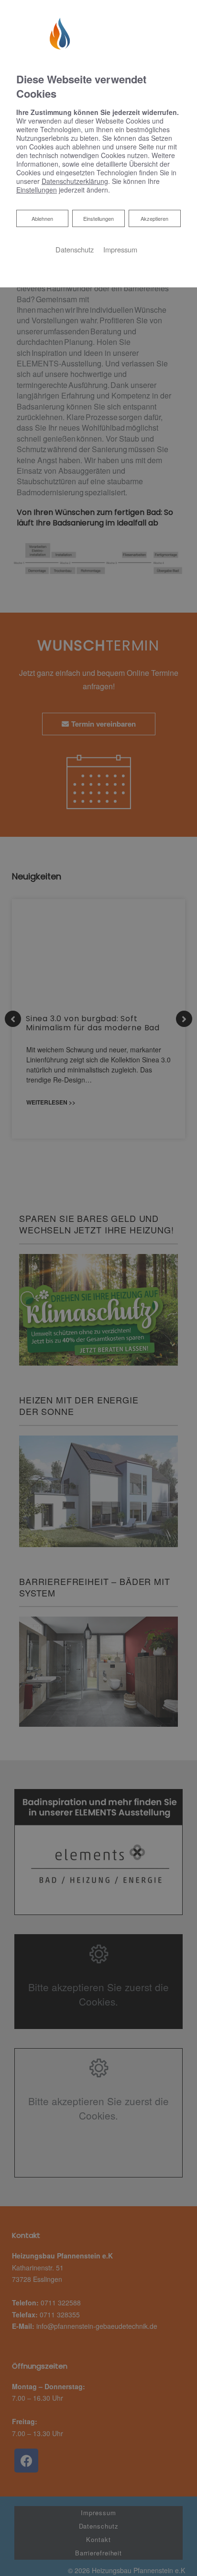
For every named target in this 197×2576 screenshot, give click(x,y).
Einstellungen (98, 218)
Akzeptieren (154, 218)
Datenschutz (75, 249)
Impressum (120, 249)
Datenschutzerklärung (75, 181)
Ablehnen (42, 218)
